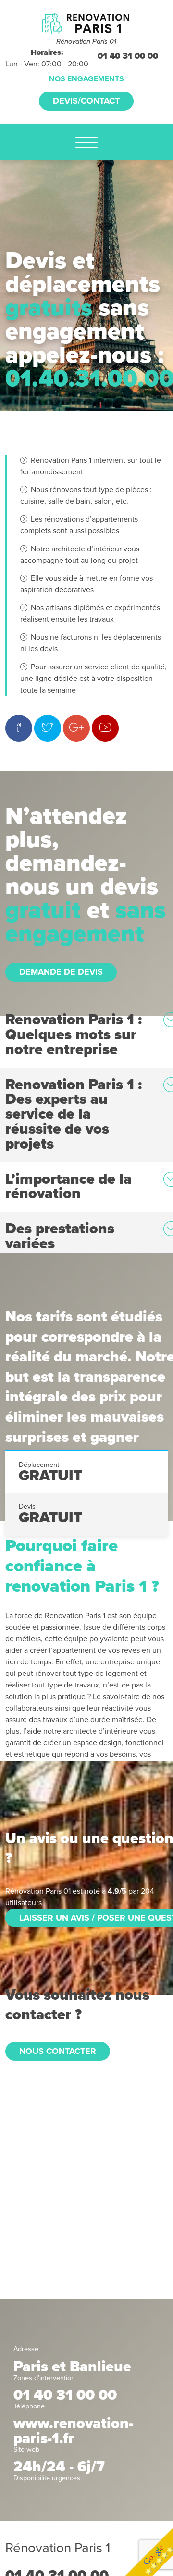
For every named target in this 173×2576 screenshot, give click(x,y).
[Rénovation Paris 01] (86, 23)
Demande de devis (61, 972)
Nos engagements (86, 79)
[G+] (76, 728)
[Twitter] (48, 728)
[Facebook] (19, 728)
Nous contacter (58, 2051)
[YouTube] (105, 728)
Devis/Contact (86, 101)
